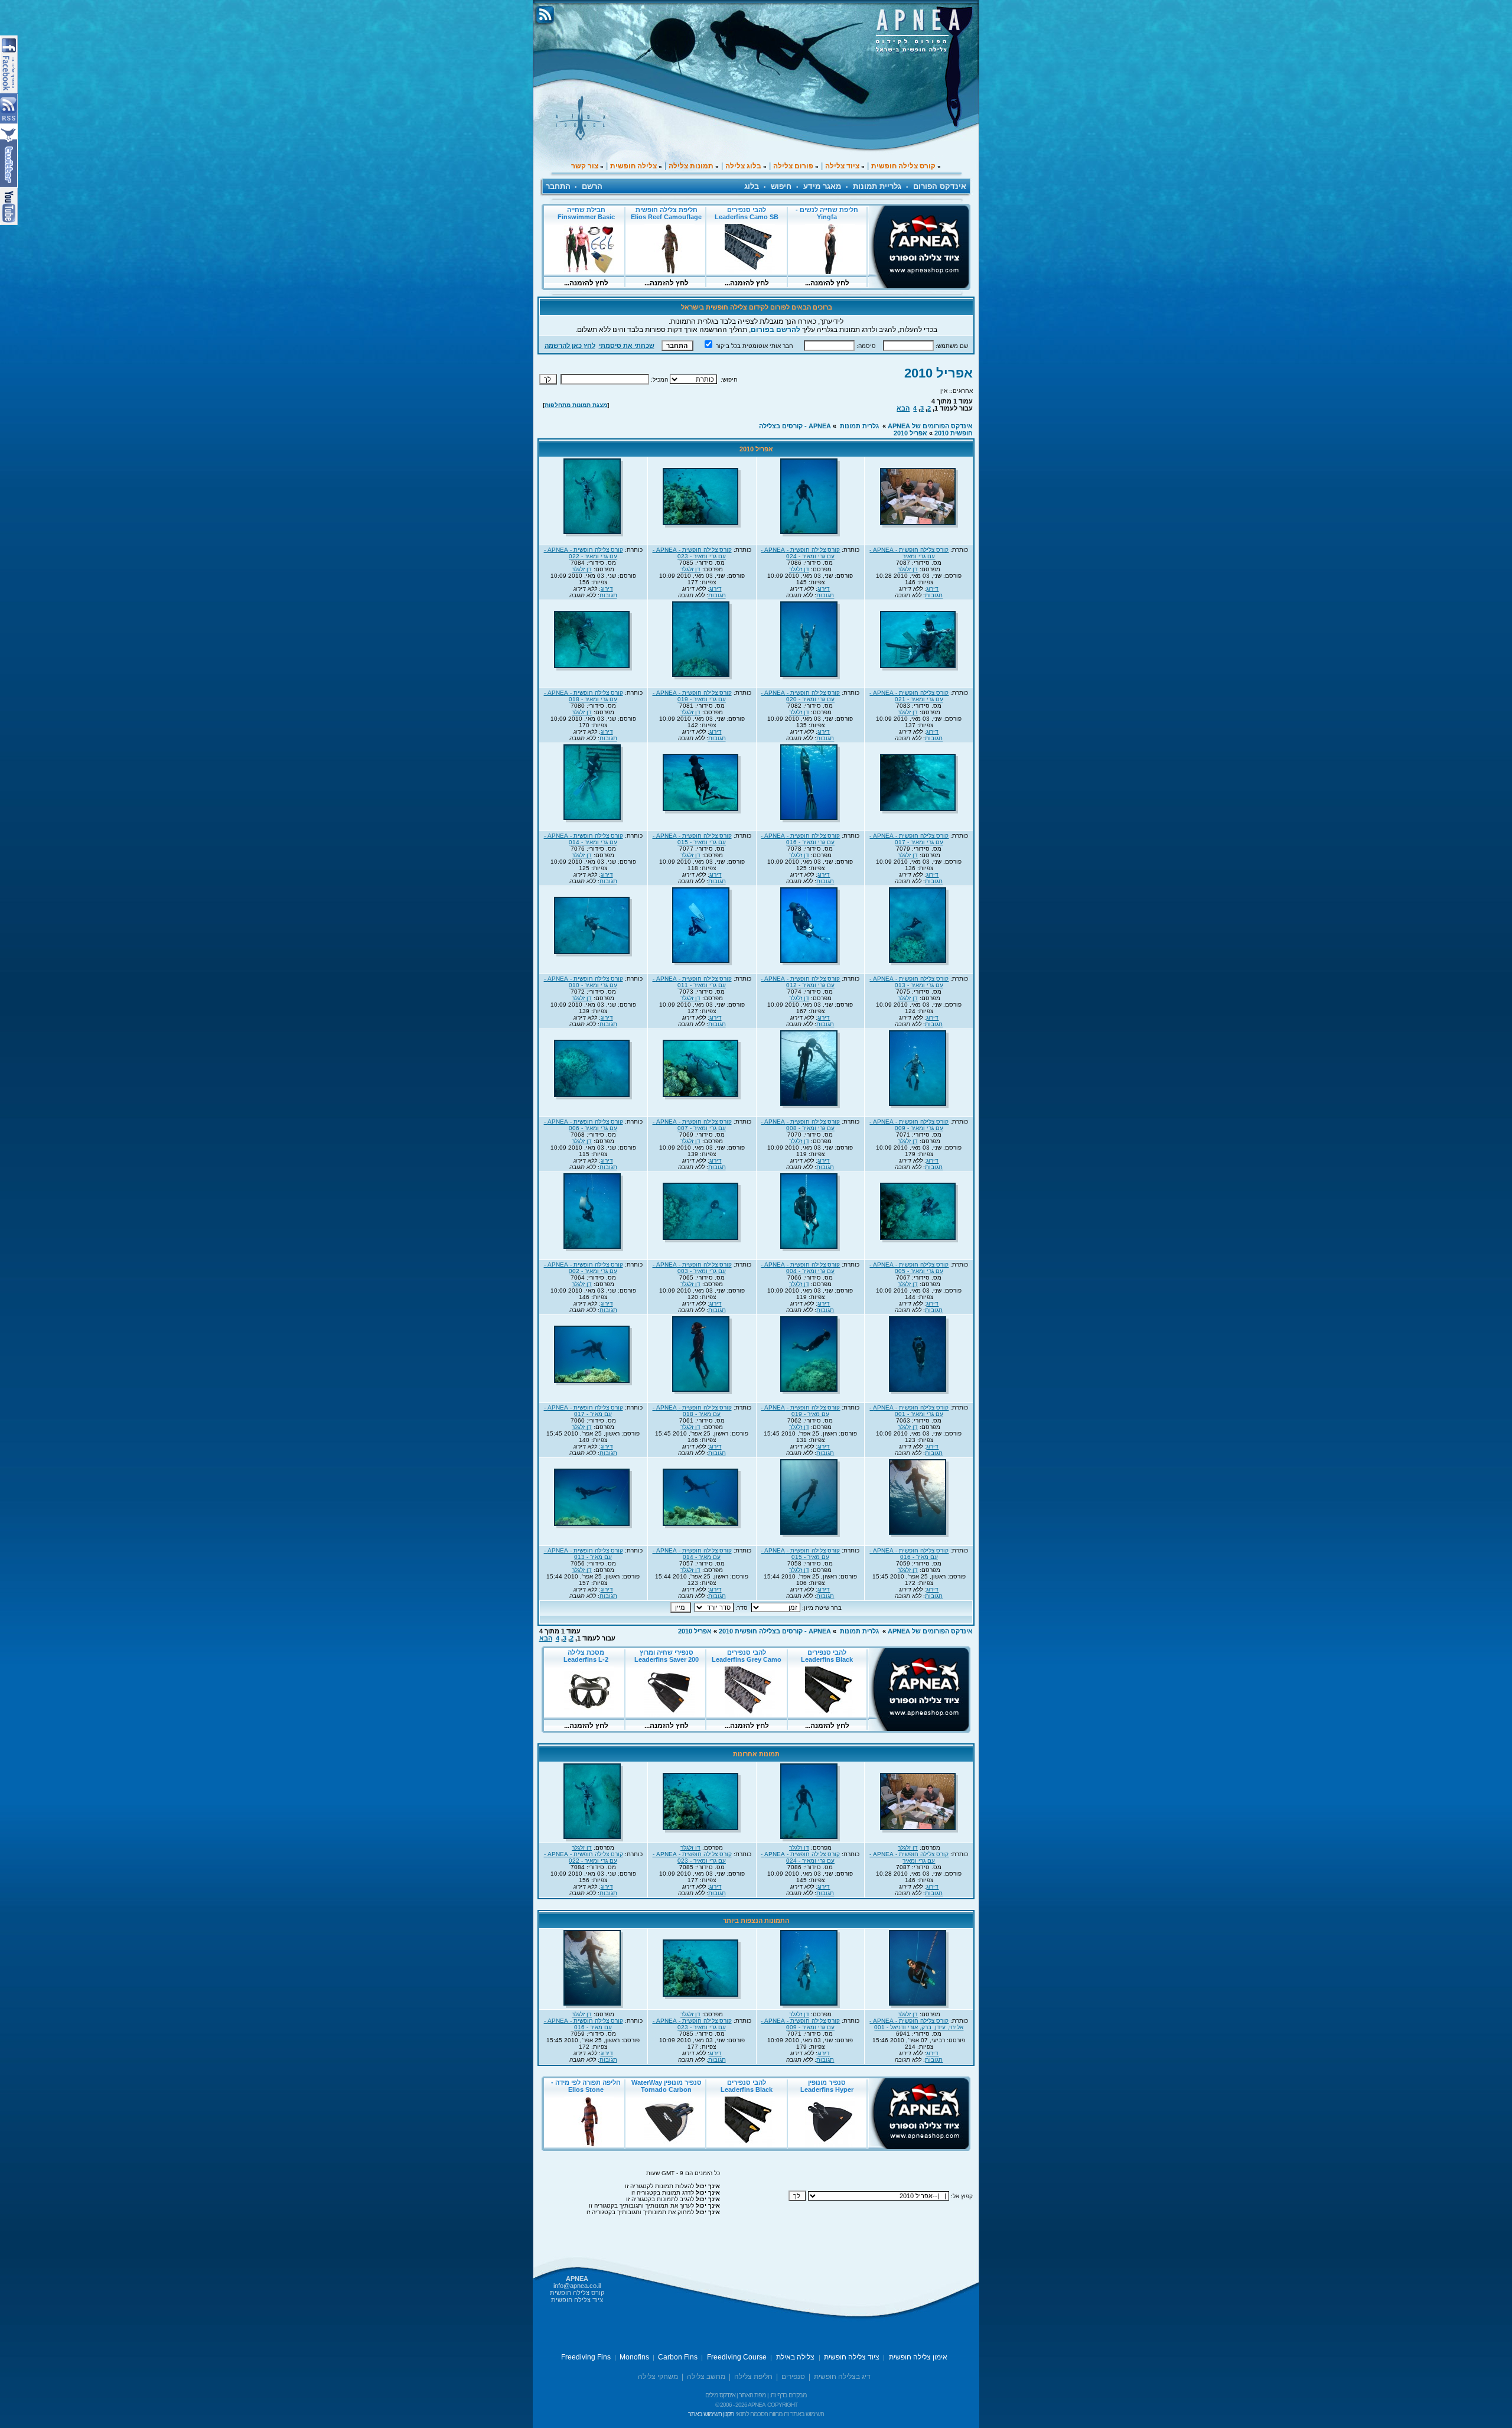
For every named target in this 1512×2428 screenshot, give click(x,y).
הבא (903, 408)
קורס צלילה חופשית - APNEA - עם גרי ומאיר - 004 (800, 1268)
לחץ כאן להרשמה (570, 346)
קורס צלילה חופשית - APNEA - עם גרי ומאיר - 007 (692, 1125)
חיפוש (781, 186)
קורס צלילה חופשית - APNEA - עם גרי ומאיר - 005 (909, 1268)
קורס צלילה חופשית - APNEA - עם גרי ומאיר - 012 (800, 982)
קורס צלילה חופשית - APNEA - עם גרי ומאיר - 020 (800, 696)
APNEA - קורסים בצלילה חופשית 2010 (775, 1631)
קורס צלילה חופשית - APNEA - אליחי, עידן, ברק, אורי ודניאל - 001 (916, 2024)
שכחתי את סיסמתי (627, 346)
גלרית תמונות (859, 426)
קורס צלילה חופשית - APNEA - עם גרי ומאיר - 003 (692, 1268)
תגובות (934, 595)
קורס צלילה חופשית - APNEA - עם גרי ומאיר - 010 (584, 982)
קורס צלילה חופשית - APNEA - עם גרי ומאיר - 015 (692, 839)
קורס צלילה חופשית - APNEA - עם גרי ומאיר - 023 (692, 553)
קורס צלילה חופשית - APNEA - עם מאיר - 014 (692, 1554)
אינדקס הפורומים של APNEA (930, 426)
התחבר (558, 186)
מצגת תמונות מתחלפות (576, 405)
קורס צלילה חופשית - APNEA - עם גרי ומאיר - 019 (692, 696)
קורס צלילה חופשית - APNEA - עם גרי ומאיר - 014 (584, 839)
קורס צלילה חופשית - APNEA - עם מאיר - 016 (909, 1554)
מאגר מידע (822, 186)
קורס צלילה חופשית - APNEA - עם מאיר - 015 (800, 1554)
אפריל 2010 (939, 373)
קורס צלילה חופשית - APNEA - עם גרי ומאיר (909, 553)
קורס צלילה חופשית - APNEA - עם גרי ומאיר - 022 (584, 553)
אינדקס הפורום (940, 186)
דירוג (932, 589)
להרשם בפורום (775, 330)
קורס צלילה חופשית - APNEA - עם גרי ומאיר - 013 (909, 982)
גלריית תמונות (877, 186)
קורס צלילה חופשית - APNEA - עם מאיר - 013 (584, 1554)
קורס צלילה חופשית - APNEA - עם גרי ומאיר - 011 (692, 982)
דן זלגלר (908, 569)
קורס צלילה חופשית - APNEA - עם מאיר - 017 (584, 1411)
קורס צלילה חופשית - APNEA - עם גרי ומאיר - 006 (584, 1125)
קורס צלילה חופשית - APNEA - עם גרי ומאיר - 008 (800, 1125)
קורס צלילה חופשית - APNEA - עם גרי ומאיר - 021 (909, 696)
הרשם (592, 186)
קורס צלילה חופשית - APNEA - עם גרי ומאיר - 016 (800, 839)
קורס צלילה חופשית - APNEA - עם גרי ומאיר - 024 (800, 553)
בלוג (752, 186)
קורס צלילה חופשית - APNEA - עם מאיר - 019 (800, 1411)
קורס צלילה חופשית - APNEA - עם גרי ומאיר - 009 (909, 1125)
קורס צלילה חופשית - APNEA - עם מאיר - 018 (692, 1411)
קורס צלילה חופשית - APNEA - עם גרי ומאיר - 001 (909, 1411)
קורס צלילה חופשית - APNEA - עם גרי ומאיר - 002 (584, 1268)
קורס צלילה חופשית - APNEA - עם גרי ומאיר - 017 (909, 839)
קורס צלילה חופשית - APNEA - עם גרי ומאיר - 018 (584, 696)
